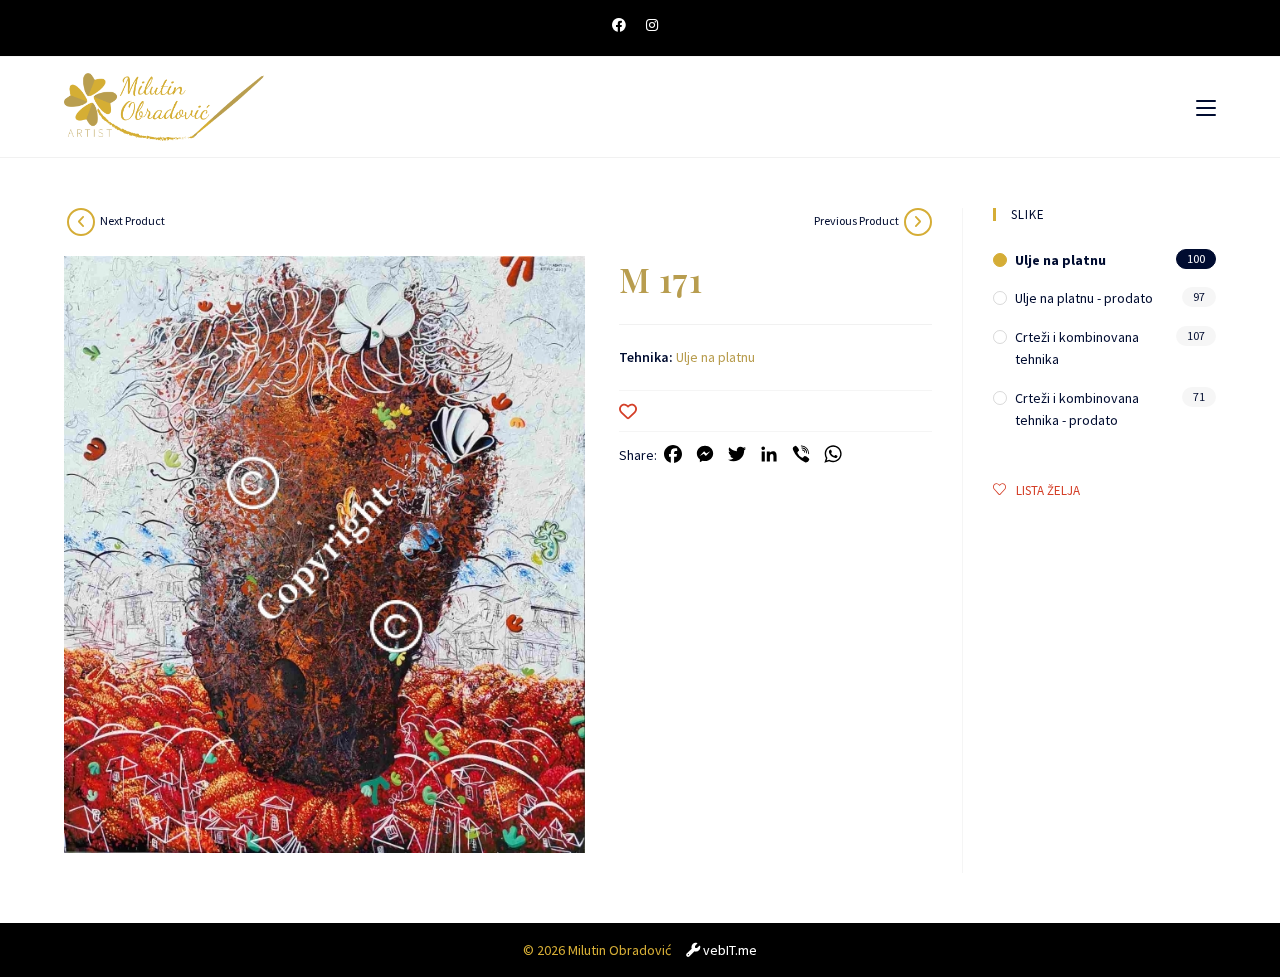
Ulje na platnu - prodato (1084, 298)
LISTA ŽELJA (1048, 490)
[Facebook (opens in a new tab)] (624, 25)
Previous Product (856, 220)
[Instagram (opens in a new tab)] (652, 25)
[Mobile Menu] (1206, 107)
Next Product (132, 220)
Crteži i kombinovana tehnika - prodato (1077, 409)
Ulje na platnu (715, 357)
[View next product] (81, 222)
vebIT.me (730, 950)
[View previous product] (918, 222)
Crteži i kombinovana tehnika (1077, 348)
